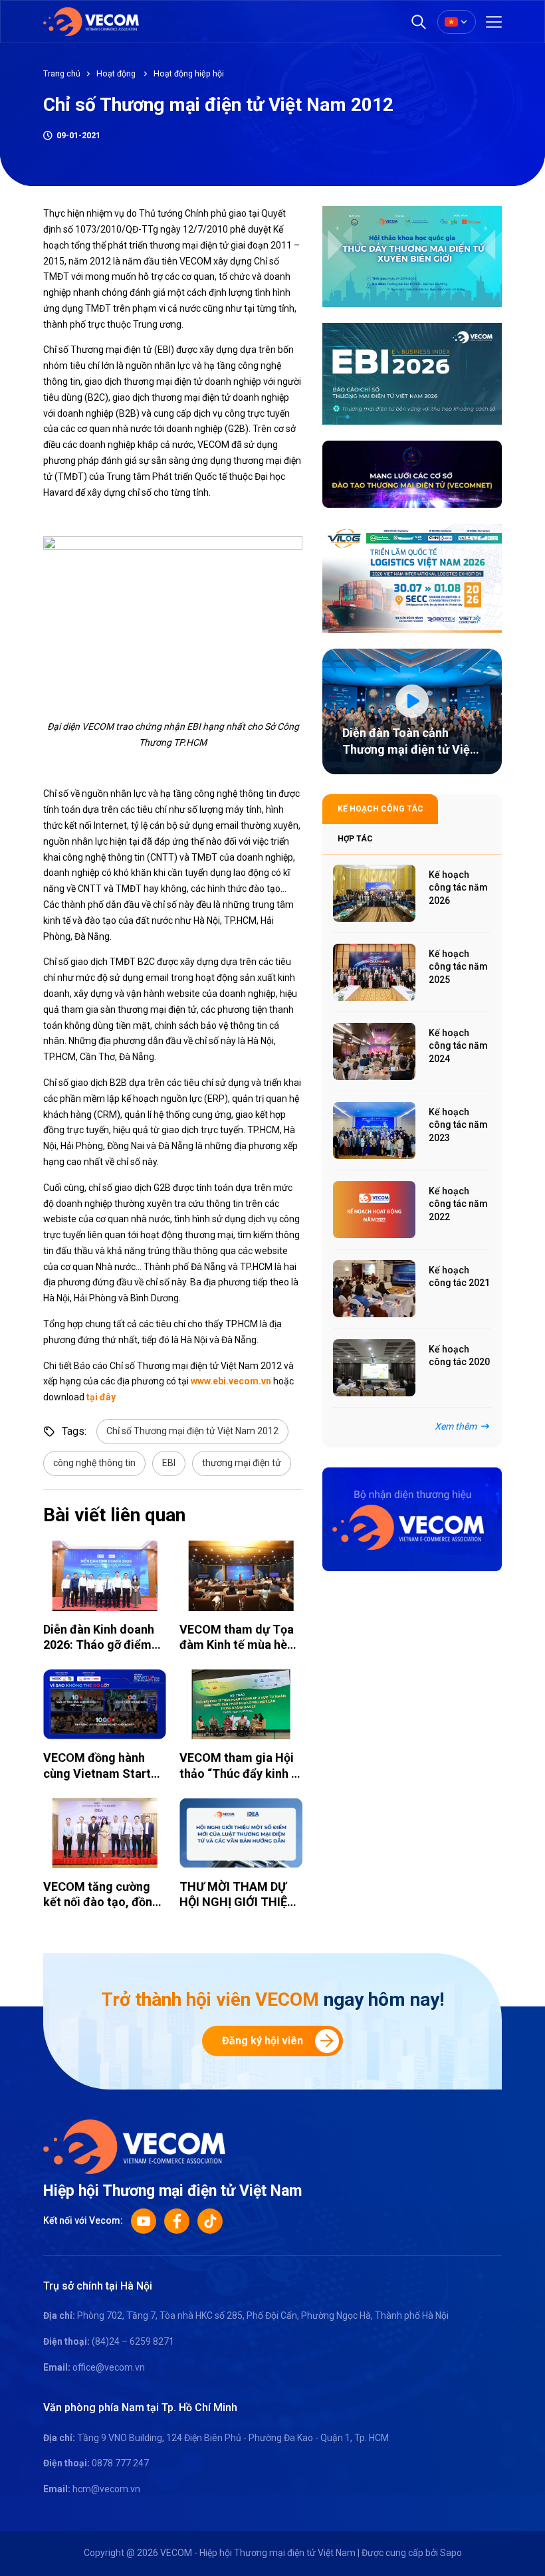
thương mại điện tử (242, 1463)
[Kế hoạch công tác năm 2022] (374, 1210)
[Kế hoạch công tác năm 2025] (374, 972)
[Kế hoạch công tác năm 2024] (374, 1051)
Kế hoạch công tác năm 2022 (458, 1204)
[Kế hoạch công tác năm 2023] (374, 1130)
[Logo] (134, 2145)
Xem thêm (456, 1426)
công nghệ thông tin (94, 1463)
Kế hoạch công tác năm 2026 (458, 888)
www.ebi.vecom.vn (231, 1381)
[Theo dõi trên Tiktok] (210, 2221)
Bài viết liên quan (114, 1515)
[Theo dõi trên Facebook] (177, 2221)
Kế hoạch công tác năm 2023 (458, 1125)
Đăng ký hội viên (263, 2041)
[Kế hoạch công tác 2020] (374, 1368)
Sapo (451, 2553)
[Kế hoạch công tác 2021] (374, 1289)
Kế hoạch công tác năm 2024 (458, 1046)
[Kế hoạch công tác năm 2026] (374, 893)
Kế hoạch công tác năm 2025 (458, 967)
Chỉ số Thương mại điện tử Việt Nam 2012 (192, 1431)
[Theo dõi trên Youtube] (144, 2221)
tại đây (101, 1397)
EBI (169, 1463)
